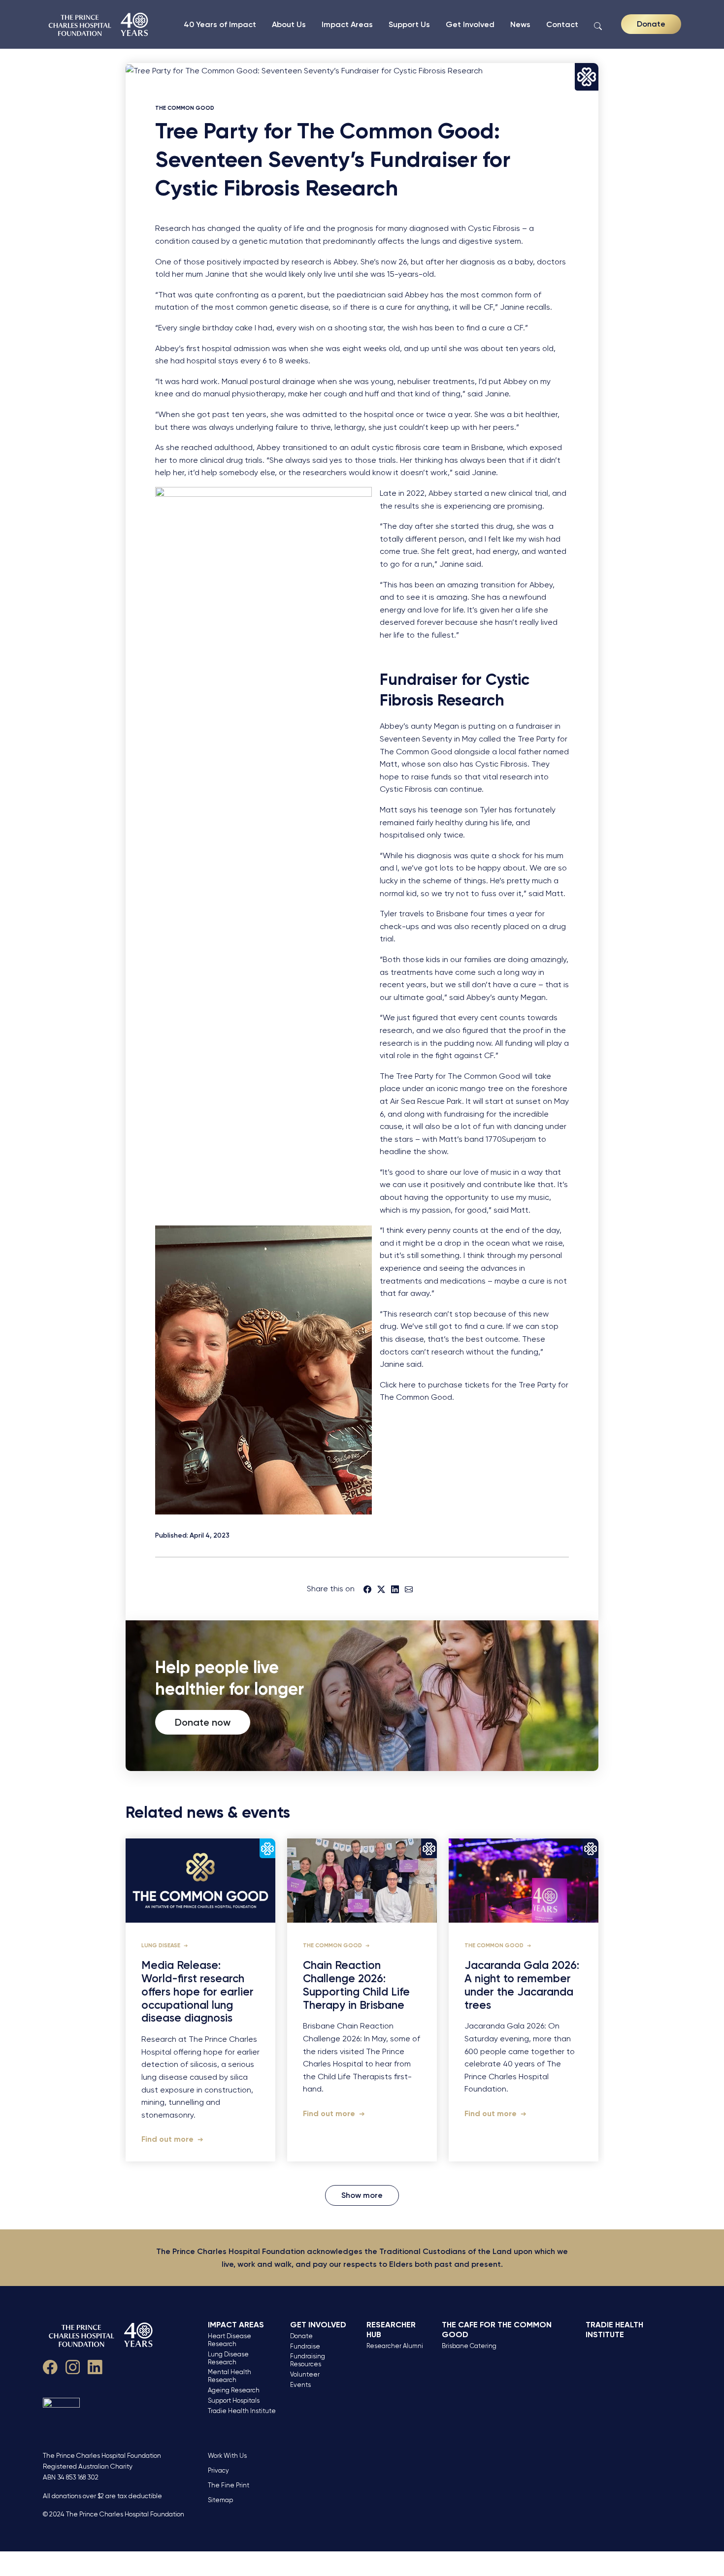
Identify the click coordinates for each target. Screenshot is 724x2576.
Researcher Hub (391, 2330)
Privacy (218, 2470)
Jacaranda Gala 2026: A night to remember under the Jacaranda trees (522, 1985)
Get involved (318, 2325)
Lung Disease (162, 1946)
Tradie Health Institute (242, 2411)
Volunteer (305, 2374)
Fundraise (305, 2346)
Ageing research (234, 2390)
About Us (289, 24)
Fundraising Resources (308, 2360)
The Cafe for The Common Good (497, 2330)
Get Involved (470, 24)
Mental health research (230, 2376)
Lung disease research (228, 2358)
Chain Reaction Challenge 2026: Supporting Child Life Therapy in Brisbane (356, 1985)
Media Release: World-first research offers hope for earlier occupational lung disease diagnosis (197, 1992)
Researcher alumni (395, 2346)
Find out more (168, 2139)
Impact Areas (347, 24)
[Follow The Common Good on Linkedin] (95, 2366)
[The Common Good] (99, 24)
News (520, 24)
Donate (651, 24)
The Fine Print (229, 2485)
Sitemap (220, 2500)
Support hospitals (234, 2400)
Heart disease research (230, 2340)
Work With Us (227, 2456)
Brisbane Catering (469, 2346)
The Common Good (185, 108)
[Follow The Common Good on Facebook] (50, 2366)
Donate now (203, 1722)
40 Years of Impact (220, 24)
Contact (562, 24)
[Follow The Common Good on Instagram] (73, 2366)
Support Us (409, 24)
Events (300, 2385)
